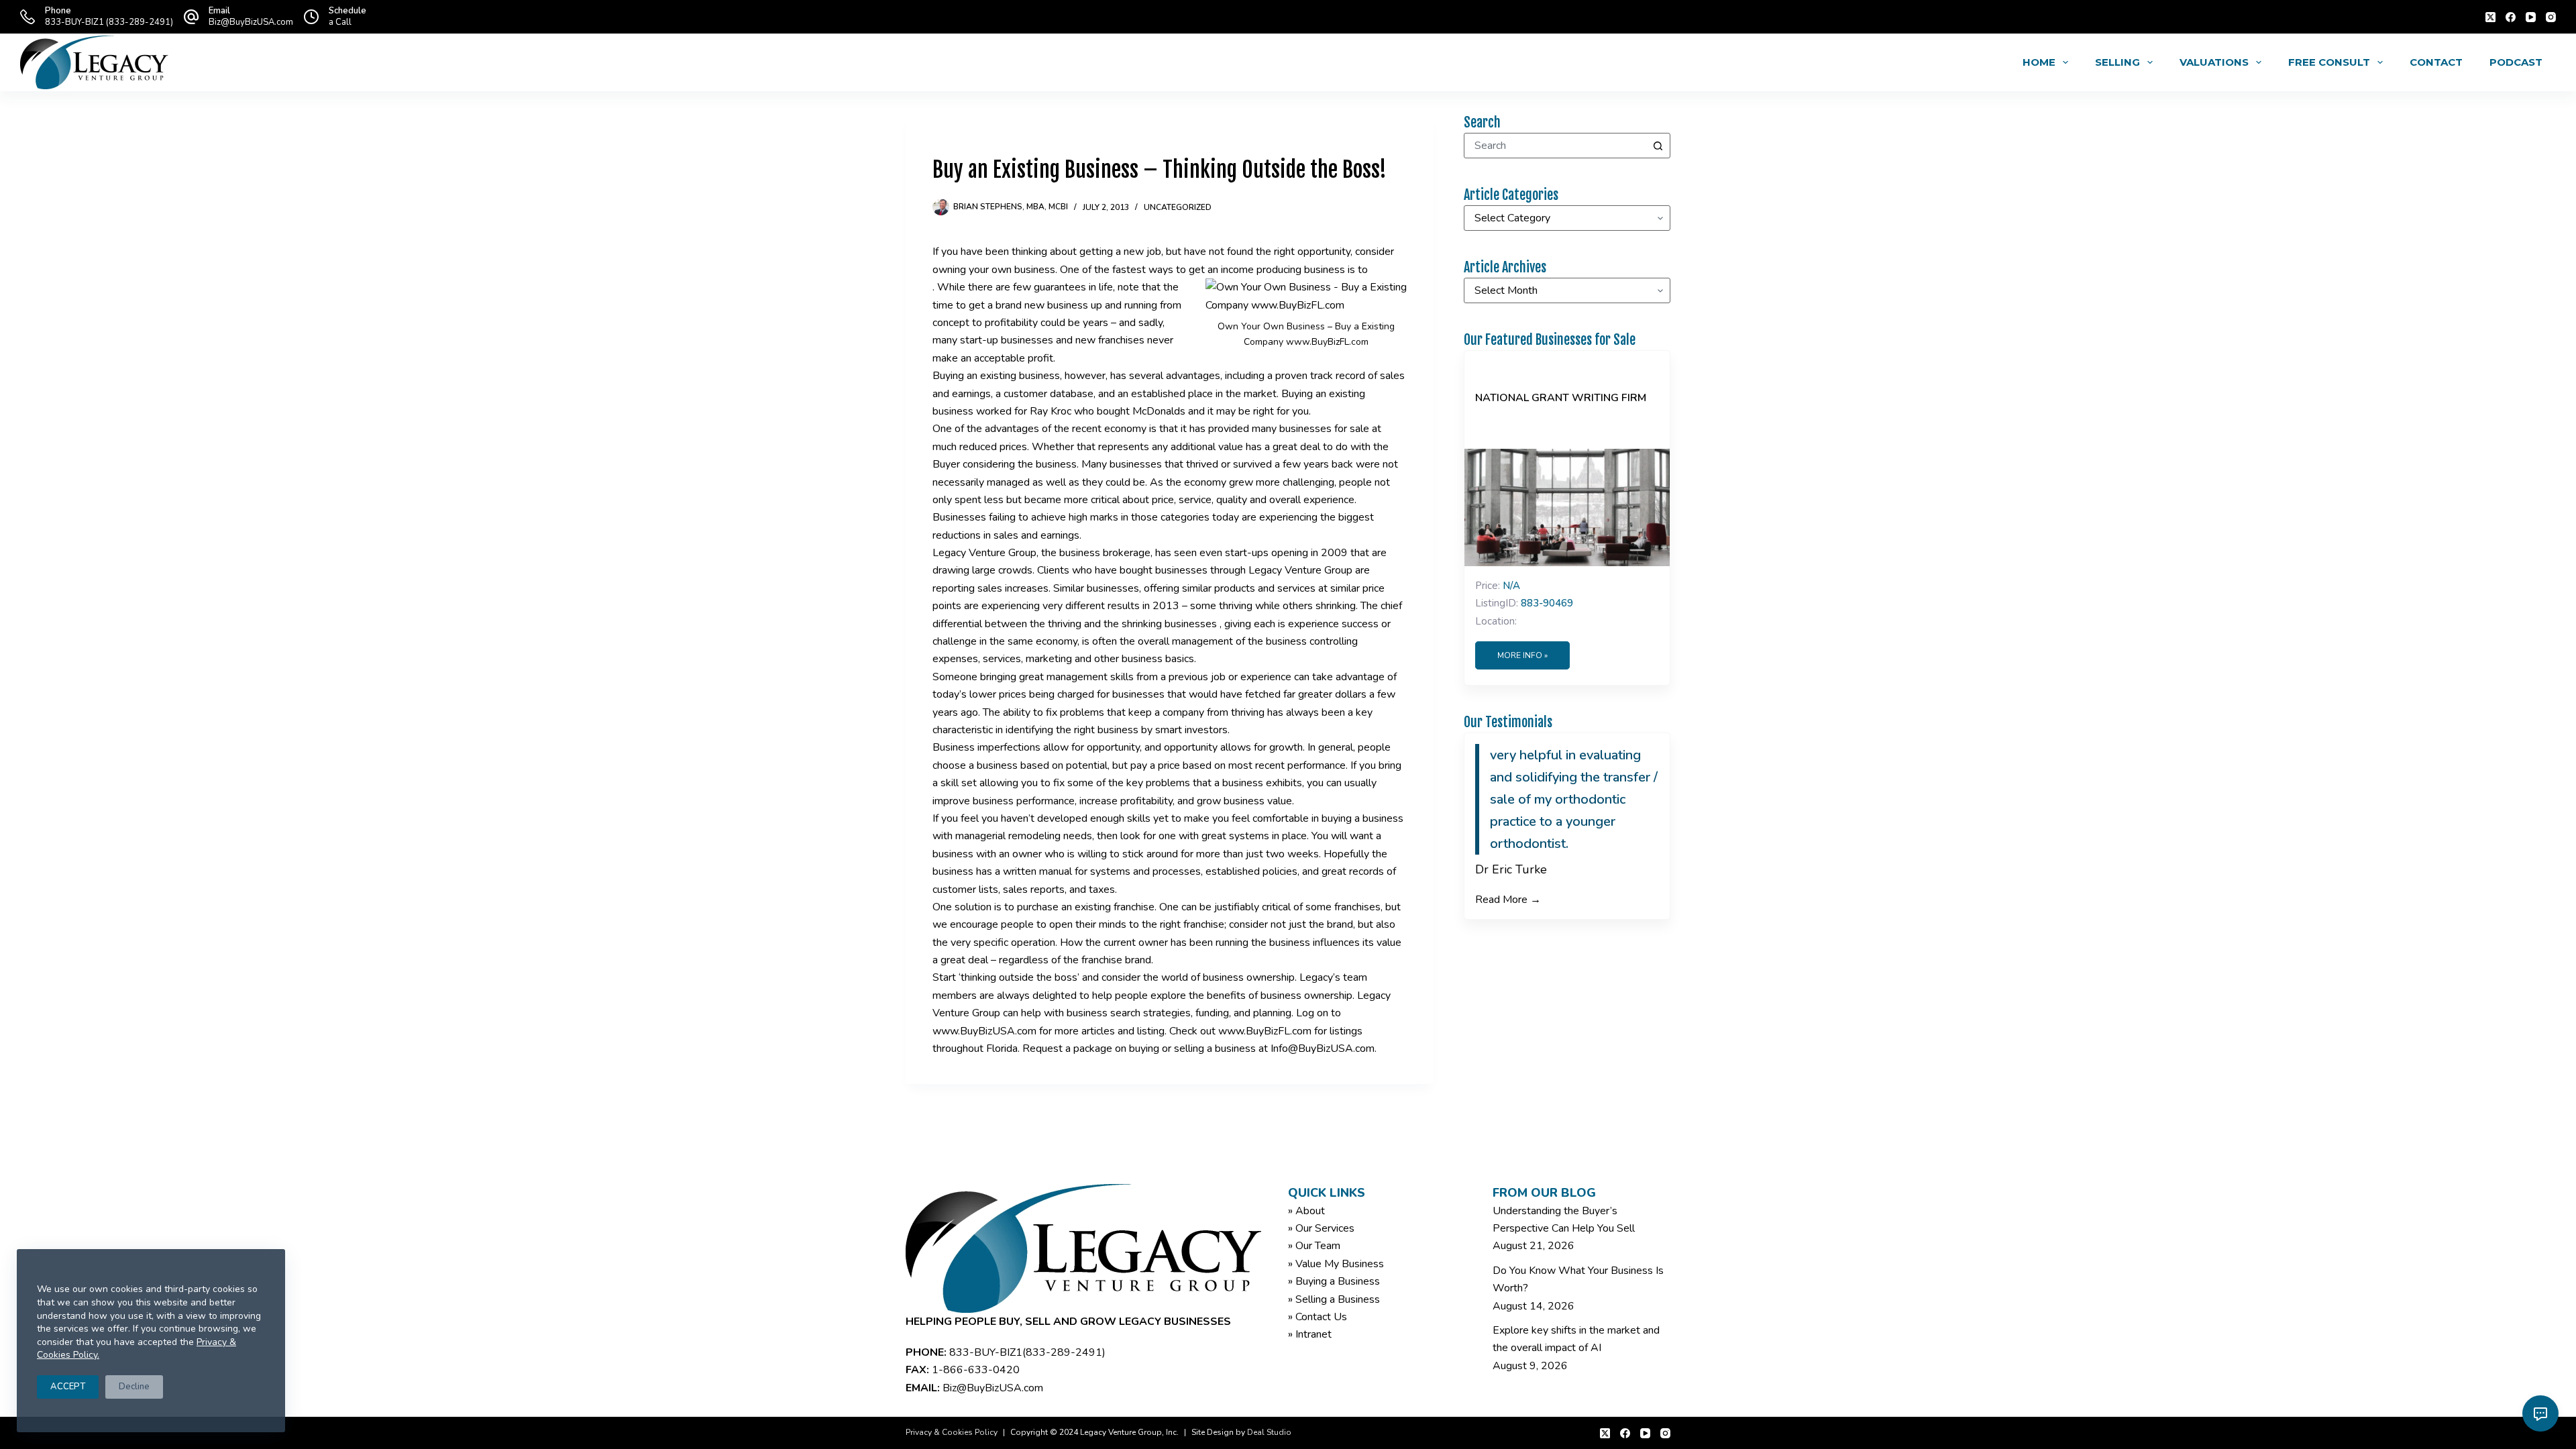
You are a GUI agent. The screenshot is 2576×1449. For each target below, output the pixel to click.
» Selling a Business (1334, 1299)
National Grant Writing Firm (1561, 398)
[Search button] (1658, 146)
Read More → (1508, 900)
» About (1306, 1211)
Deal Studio (1269, 1432)
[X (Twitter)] (2490, 17)
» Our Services (1321, 1228)
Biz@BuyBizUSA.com (251, 22)
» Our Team (1314, 1246)
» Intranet (1310, 1334)
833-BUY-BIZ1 (986, 1352)
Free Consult (2329, 62)
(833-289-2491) (1064, 1352)
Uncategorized (1178, 207)
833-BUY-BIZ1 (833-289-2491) (109, 22)
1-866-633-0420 (976, 1370)
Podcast (2516, 62)
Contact (2436, 62)
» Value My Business (1336, 1264)
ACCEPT (68, 1387)
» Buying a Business (1334, 1281)
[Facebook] (2511, 17)
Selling (2117, 62)
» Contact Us (1318, 1317)
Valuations (2214, 62)
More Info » (1522, 655)
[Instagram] (2551, 17)
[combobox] (1555, 146)
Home (2039, 62)
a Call (340, 22)
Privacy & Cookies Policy (952, 1432)
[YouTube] (2531, 17)
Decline (134, 1387)
